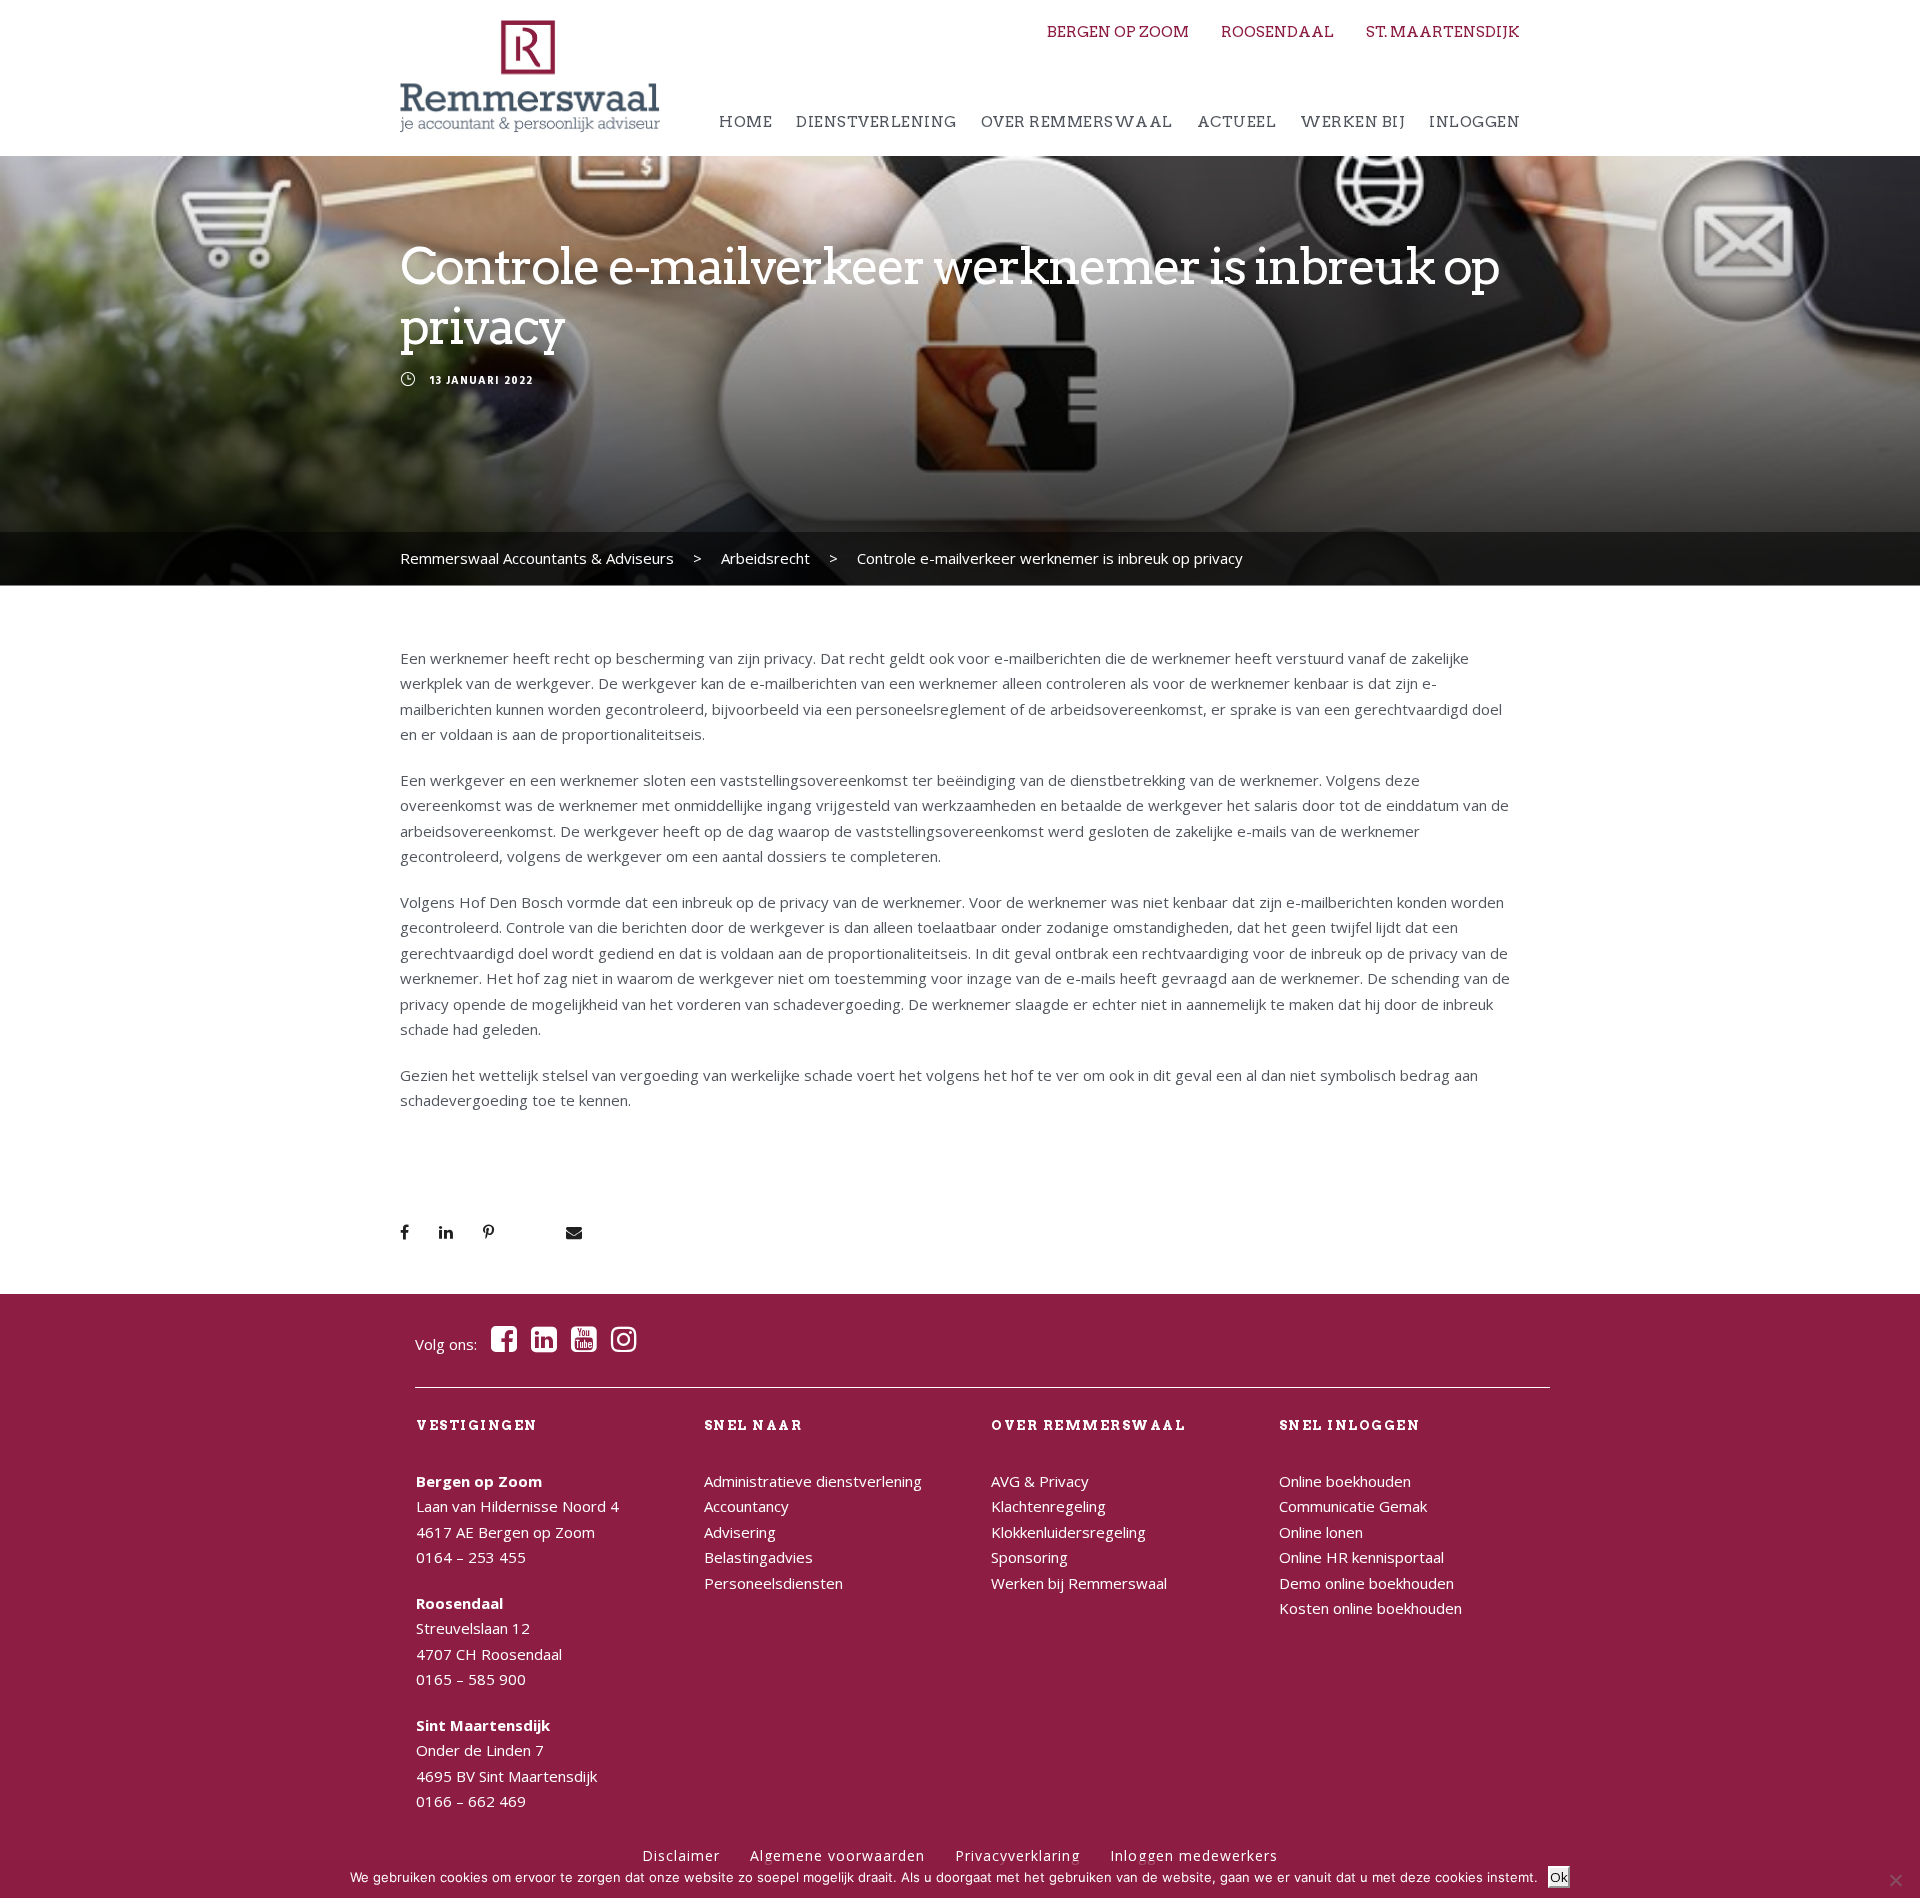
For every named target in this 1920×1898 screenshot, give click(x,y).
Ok (1559, 1877)
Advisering (740, 1532)
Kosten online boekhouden (1370, 1608)
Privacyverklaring (1017, 1855)
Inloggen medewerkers (1194, 1855)
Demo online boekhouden (1366, 1583)
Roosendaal (1277, 32)
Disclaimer (681, 1855)
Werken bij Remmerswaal (1079, 1583)
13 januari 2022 (481, 382)
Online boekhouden (1345, 1481)
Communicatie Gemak (1353, 1506)
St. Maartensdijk (1443, 32)
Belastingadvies (758, 1557)
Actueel (1237, 122)
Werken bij (1352, 122)
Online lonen (1321, 1532)
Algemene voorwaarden (837, 1855)
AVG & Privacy (1040, 1481)
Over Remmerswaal (1077, 122)
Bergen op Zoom (1118, 32)
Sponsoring (1029, 1557)
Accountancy (746, 1506)
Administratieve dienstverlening (813, 1481)
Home (745, 122)
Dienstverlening (876, 122)
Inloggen (1474, 122)
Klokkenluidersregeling (1068, 1532)
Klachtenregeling (1048, 1506)
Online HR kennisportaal (1361, 1557)
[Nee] (1895, 1880)
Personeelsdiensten (773, 1583)
